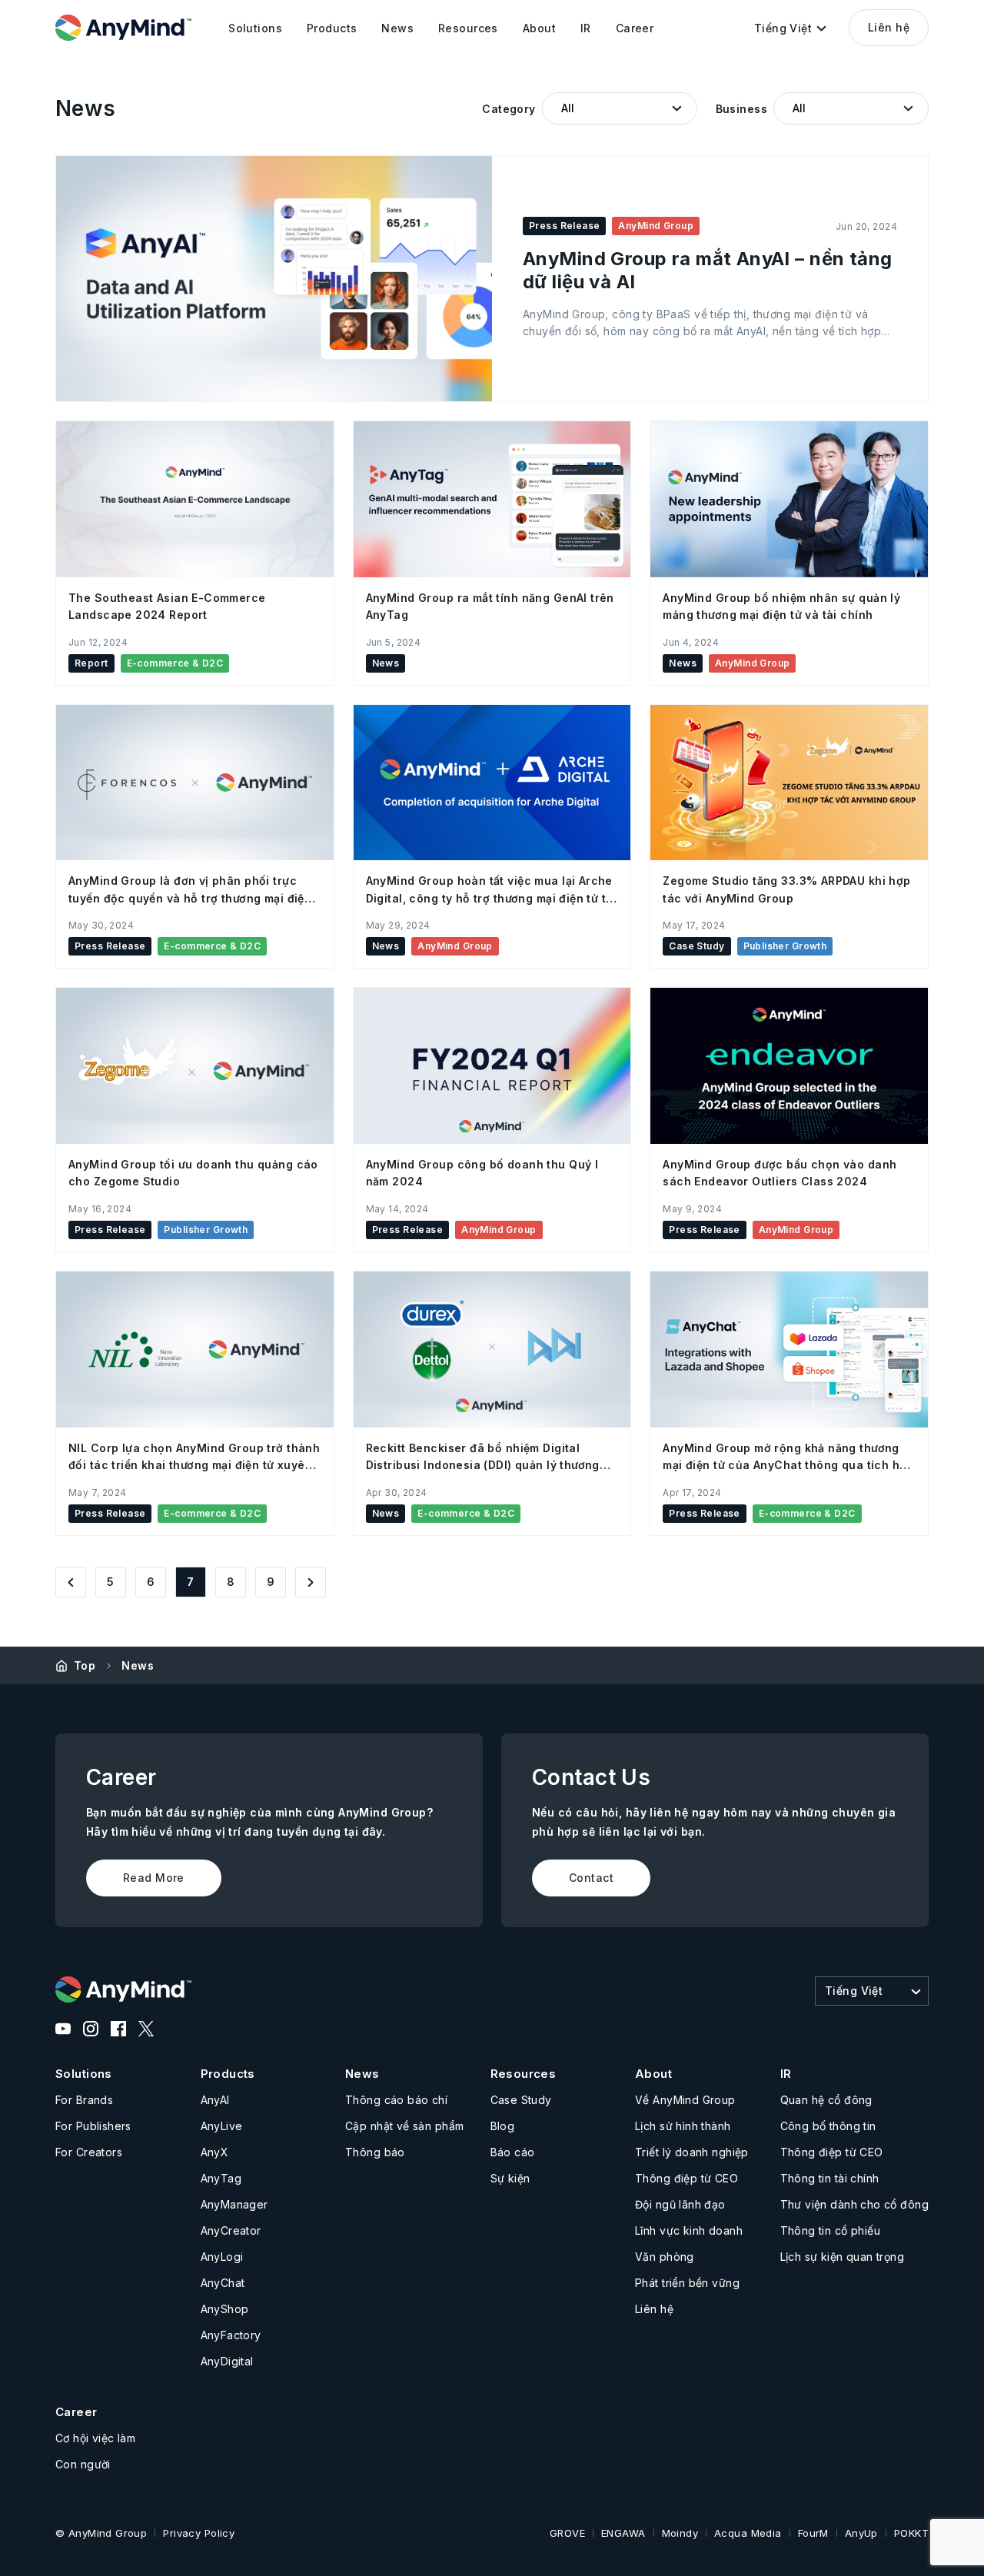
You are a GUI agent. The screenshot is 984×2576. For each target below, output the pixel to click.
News (138, 1665)
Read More (154, 1878)
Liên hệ (889, 27)
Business (741, 109)
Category (509, 109)
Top (85, 1665)
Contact (591, 1878)
